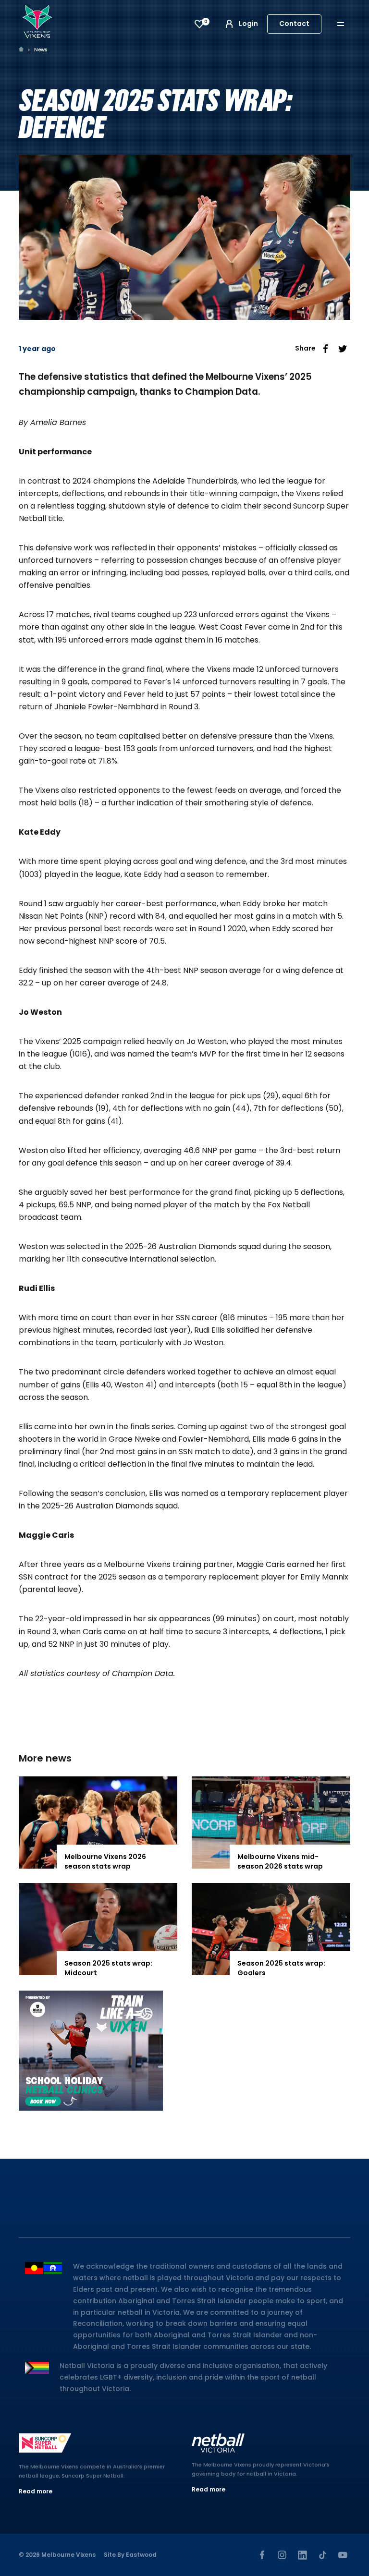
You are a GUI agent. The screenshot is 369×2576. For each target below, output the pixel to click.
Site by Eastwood (130, 2555)
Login (248, 24)
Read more (36, 2491)
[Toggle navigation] (347, 24)
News (41, 50)
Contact (294, 24)
